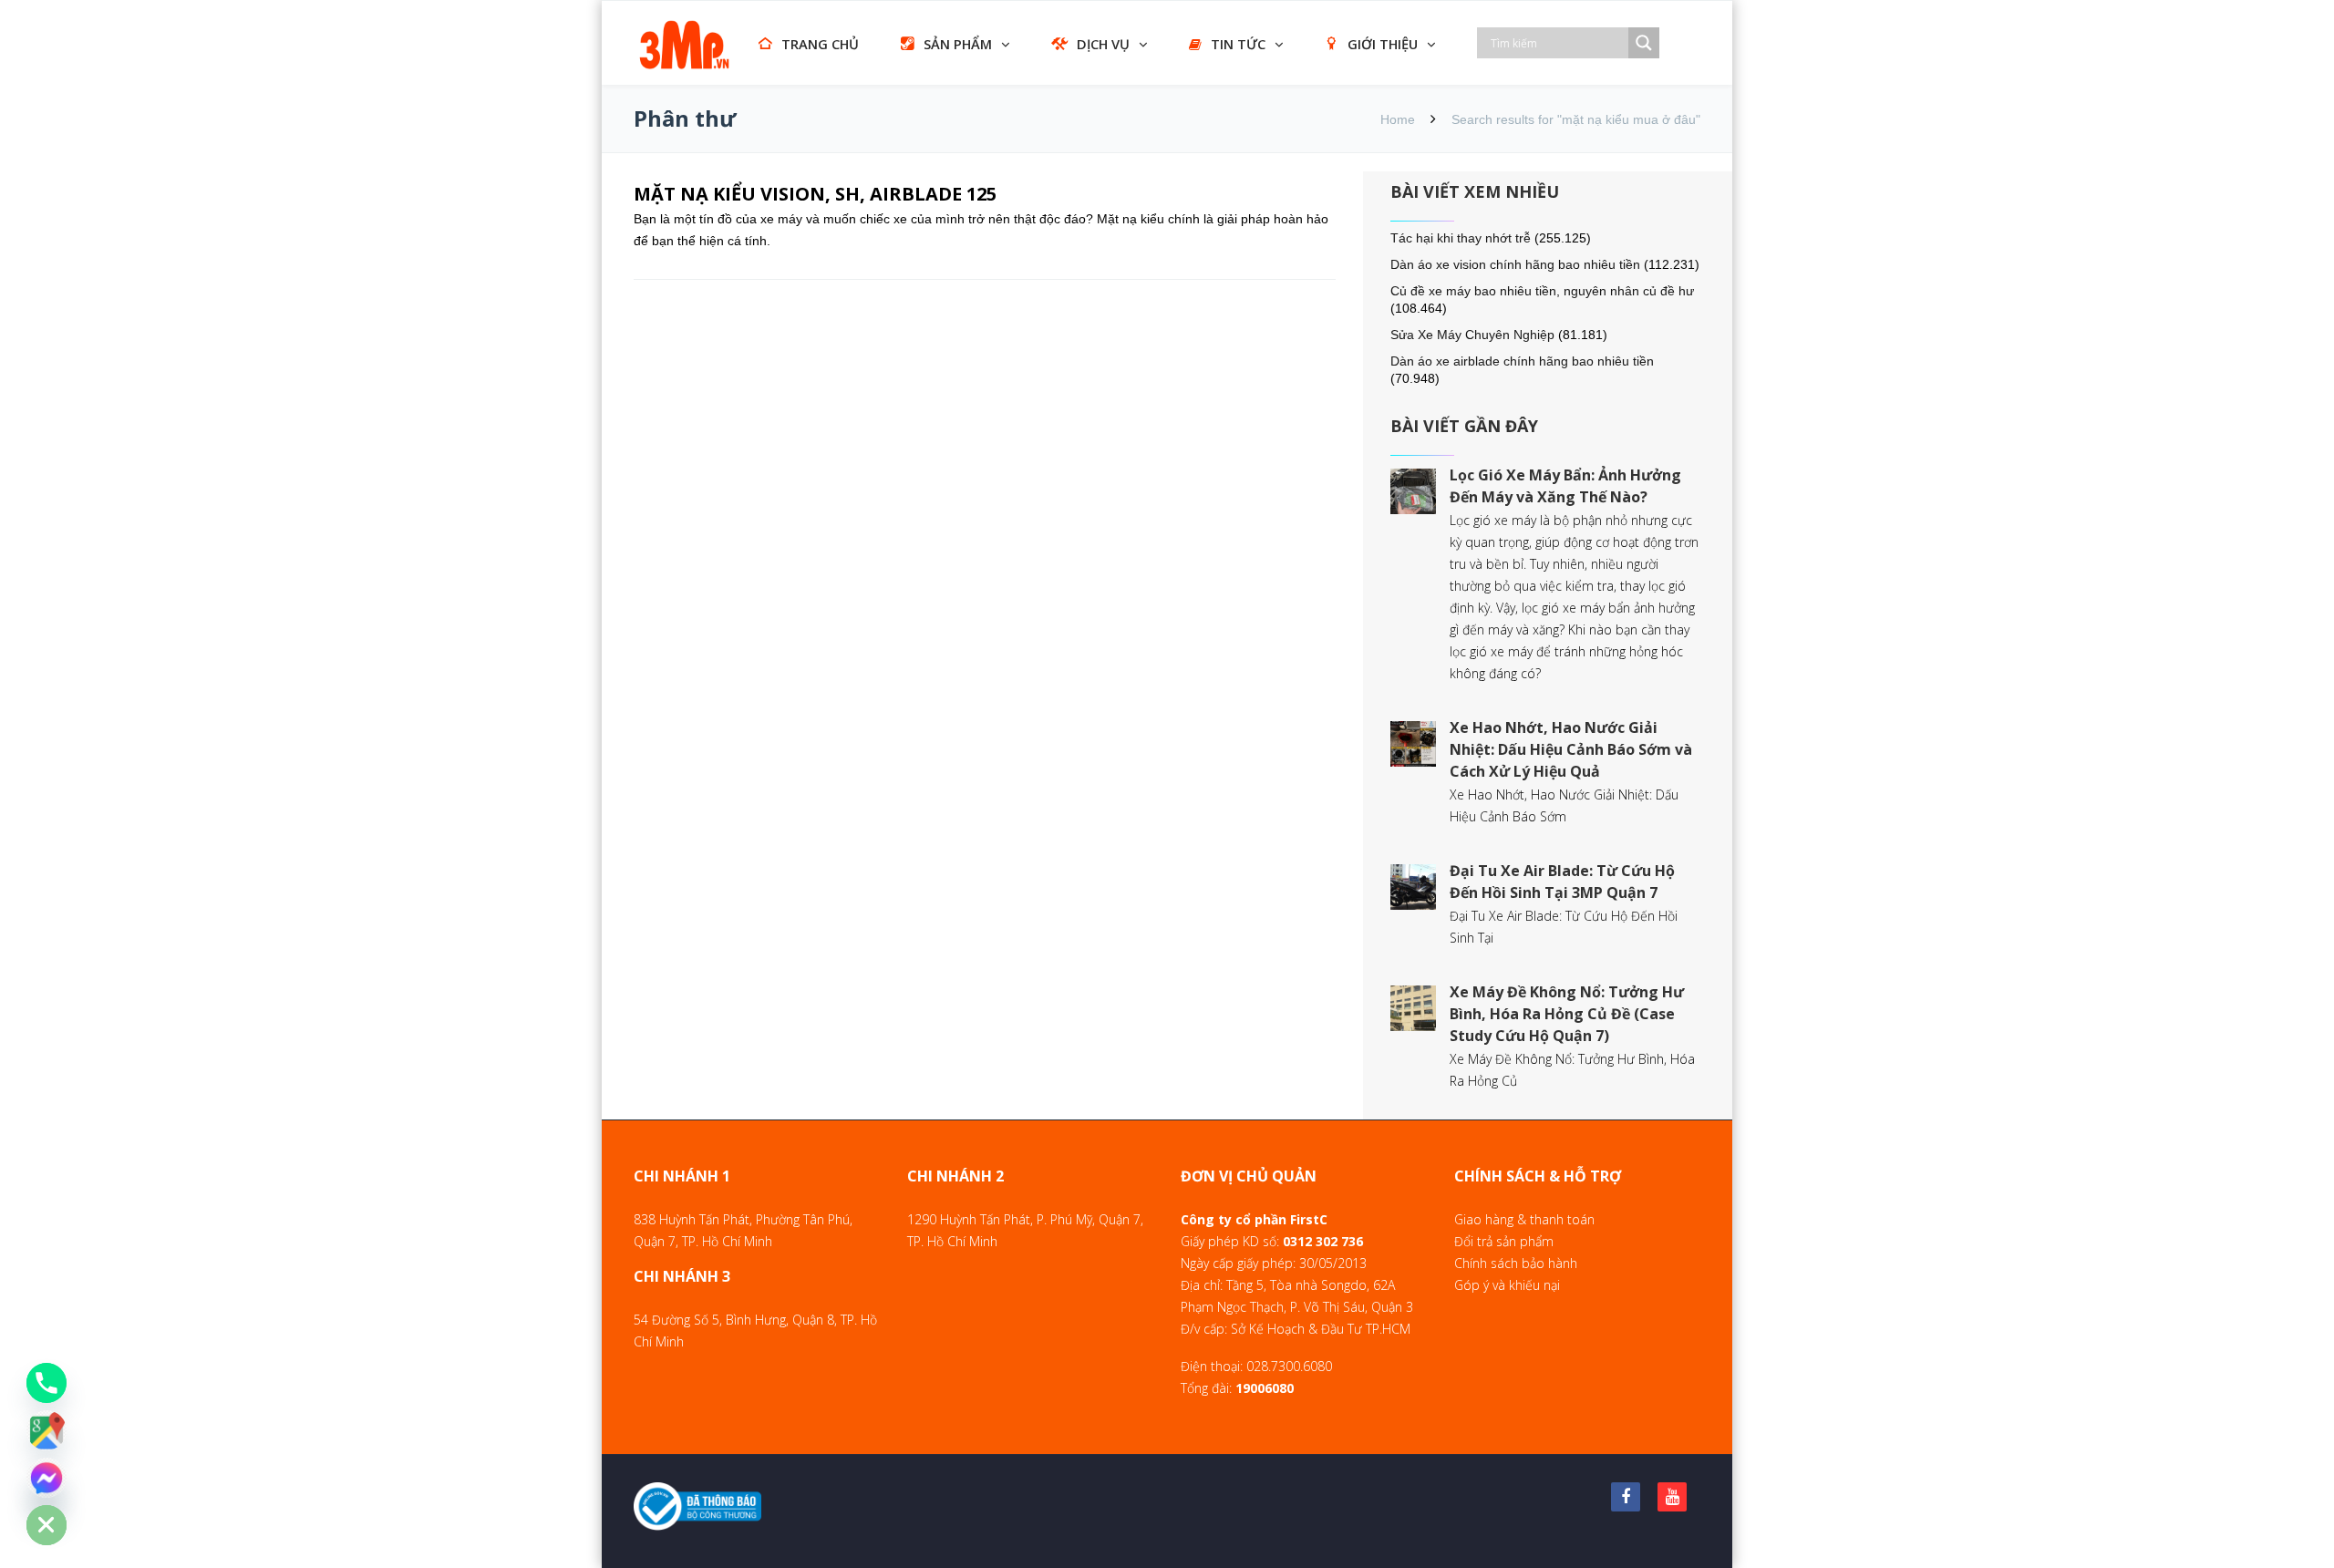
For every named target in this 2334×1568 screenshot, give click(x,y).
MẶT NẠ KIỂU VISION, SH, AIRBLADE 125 (815, 194)
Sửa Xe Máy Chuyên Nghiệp (1472, 335)
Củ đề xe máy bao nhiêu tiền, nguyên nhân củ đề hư (1542, 291)
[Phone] (46, 1383)
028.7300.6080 (1289, 1366)
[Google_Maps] (46, 1430)
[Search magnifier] (1644, 43)
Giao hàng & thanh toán (1524, 1219)
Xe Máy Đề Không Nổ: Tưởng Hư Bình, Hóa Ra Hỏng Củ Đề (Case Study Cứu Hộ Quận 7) (1567, 1014)
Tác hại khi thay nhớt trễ (1461, 238)
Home (1398, 119)
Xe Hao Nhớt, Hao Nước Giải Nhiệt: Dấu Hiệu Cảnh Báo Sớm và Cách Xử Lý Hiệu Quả (1571, 749)
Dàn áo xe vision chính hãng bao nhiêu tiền (1515, 264)
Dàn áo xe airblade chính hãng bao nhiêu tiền (1522, 361)
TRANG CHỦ (820, 44)
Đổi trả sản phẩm (1504, 1241)
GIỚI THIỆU (1383, 44)
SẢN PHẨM (958, 44)
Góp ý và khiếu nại (1507, 1285)
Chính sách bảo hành (1516, 1263)
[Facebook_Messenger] (46, 1478)
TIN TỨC (1238, 44)
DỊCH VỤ (1103, 44)
